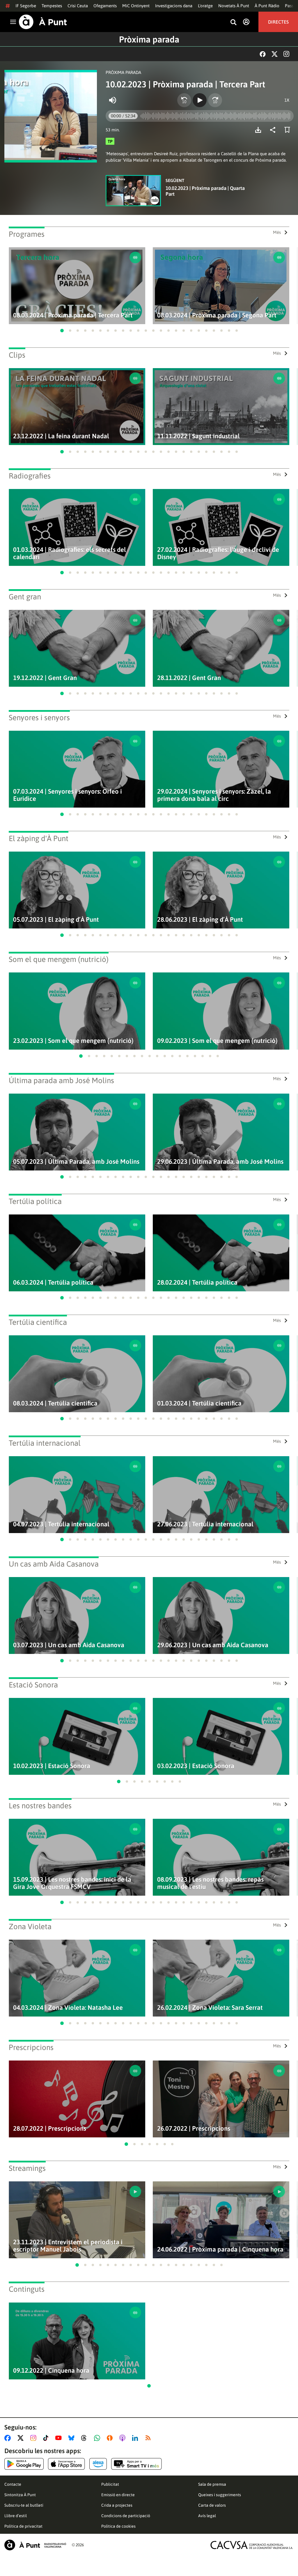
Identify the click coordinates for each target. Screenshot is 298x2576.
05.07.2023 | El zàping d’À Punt (56, 920)
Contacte (13, 2484)
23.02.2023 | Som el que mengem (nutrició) (73, 1041)
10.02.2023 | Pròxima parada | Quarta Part (205, 191)
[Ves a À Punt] (43, 22)
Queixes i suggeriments (220, 2495)
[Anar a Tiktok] (47, 2438)
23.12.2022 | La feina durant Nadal (61, 436)
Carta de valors (212, 2505)
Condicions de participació (126, 2516)
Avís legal (207, 2516)
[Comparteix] (274, 130)
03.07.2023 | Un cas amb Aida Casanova (69, 1645)
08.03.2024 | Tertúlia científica (55, 1403)
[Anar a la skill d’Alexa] (98, 2464)
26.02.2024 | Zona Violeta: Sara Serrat (210, 2008)
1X (287, 100)
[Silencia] (113, 100)
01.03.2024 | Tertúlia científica (199, 1403)
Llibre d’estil (16, 2516)
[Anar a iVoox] (111, 2438)
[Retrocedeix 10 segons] (184, 100)
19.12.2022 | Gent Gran (45, 678)
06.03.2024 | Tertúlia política (53, 1282)
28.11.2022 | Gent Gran (189, 678)
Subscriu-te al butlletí (24, 2505)
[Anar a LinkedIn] (136, 2438)
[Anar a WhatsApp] (98, 2438)
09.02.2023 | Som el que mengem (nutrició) (217, 1041)
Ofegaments (105, 6)
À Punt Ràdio (267, 6)
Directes (278, 22)
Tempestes (52, 6)
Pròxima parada (149, 39)
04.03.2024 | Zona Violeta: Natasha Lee (68, 2008)
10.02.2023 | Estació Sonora (52, 1766)
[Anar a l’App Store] (66, 2464)
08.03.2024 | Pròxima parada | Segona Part (217, 315)
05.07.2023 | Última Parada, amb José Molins (76, 1162)
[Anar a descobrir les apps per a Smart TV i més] (136, 2464)
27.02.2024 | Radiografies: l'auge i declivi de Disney (218, 553)
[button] (62, 331)
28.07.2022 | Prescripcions (50, 2129)
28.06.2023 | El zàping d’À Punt (200, 920)
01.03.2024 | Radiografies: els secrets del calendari (70, 553)
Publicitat (110, 2484)
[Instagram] (286, 54)
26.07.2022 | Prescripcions (194, 2129)
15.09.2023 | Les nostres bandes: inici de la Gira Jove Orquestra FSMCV (72, 1883)
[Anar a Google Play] (24, 2464)
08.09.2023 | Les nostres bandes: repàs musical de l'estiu (210, 1883)
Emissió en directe (118, 2495)
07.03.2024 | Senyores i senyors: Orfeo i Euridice (68, 795)
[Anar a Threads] (85, 2438)
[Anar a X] (22, 2438)
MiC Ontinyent (136, 6)
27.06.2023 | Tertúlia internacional (205, 1524)
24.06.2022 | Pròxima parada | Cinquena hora (220, 2249)
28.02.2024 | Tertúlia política (197, 1282)
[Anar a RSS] (149, 2438)
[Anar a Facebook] (9, 2438)
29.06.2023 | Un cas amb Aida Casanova (213, 1645)
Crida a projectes (117, 2505)
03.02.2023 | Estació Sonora (196, 1766)
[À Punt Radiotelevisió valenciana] (35, 2545)
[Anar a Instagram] (34, 2438)
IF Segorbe (26, 6)
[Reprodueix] (200, 100)
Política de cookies (118, 2526)
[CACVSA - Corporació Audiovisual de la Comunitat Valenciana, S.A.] (252, 2545)
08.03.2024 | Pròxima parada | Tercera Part (73, 315)
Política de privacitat (23, 2526)
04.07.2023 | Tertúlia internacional (61, 1524)
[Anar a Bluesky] (73, 2438)
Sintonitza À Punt (20, 2495)
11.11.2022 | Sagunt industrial (198, 436)
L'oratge (205, 6)
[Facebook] (263, 54)
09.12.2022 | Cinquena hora (51, 2371)
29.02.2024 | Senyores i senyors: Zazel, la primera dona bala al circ (214, 795)
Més (277, 232)
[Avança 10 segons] (215, 100)
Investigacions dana (174, 6)
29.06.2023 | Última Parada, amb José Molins (220, 1162)
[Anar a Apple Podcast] (124, 2438)
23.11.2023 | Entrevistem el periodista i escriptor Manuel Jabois (68, 2246)
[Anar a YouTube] (60, 2438)
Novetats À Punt (234, 6)
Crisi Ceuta (78, 6)
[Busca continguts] (233, 23)
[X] (275, 54)
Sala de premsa (212, 2484)
